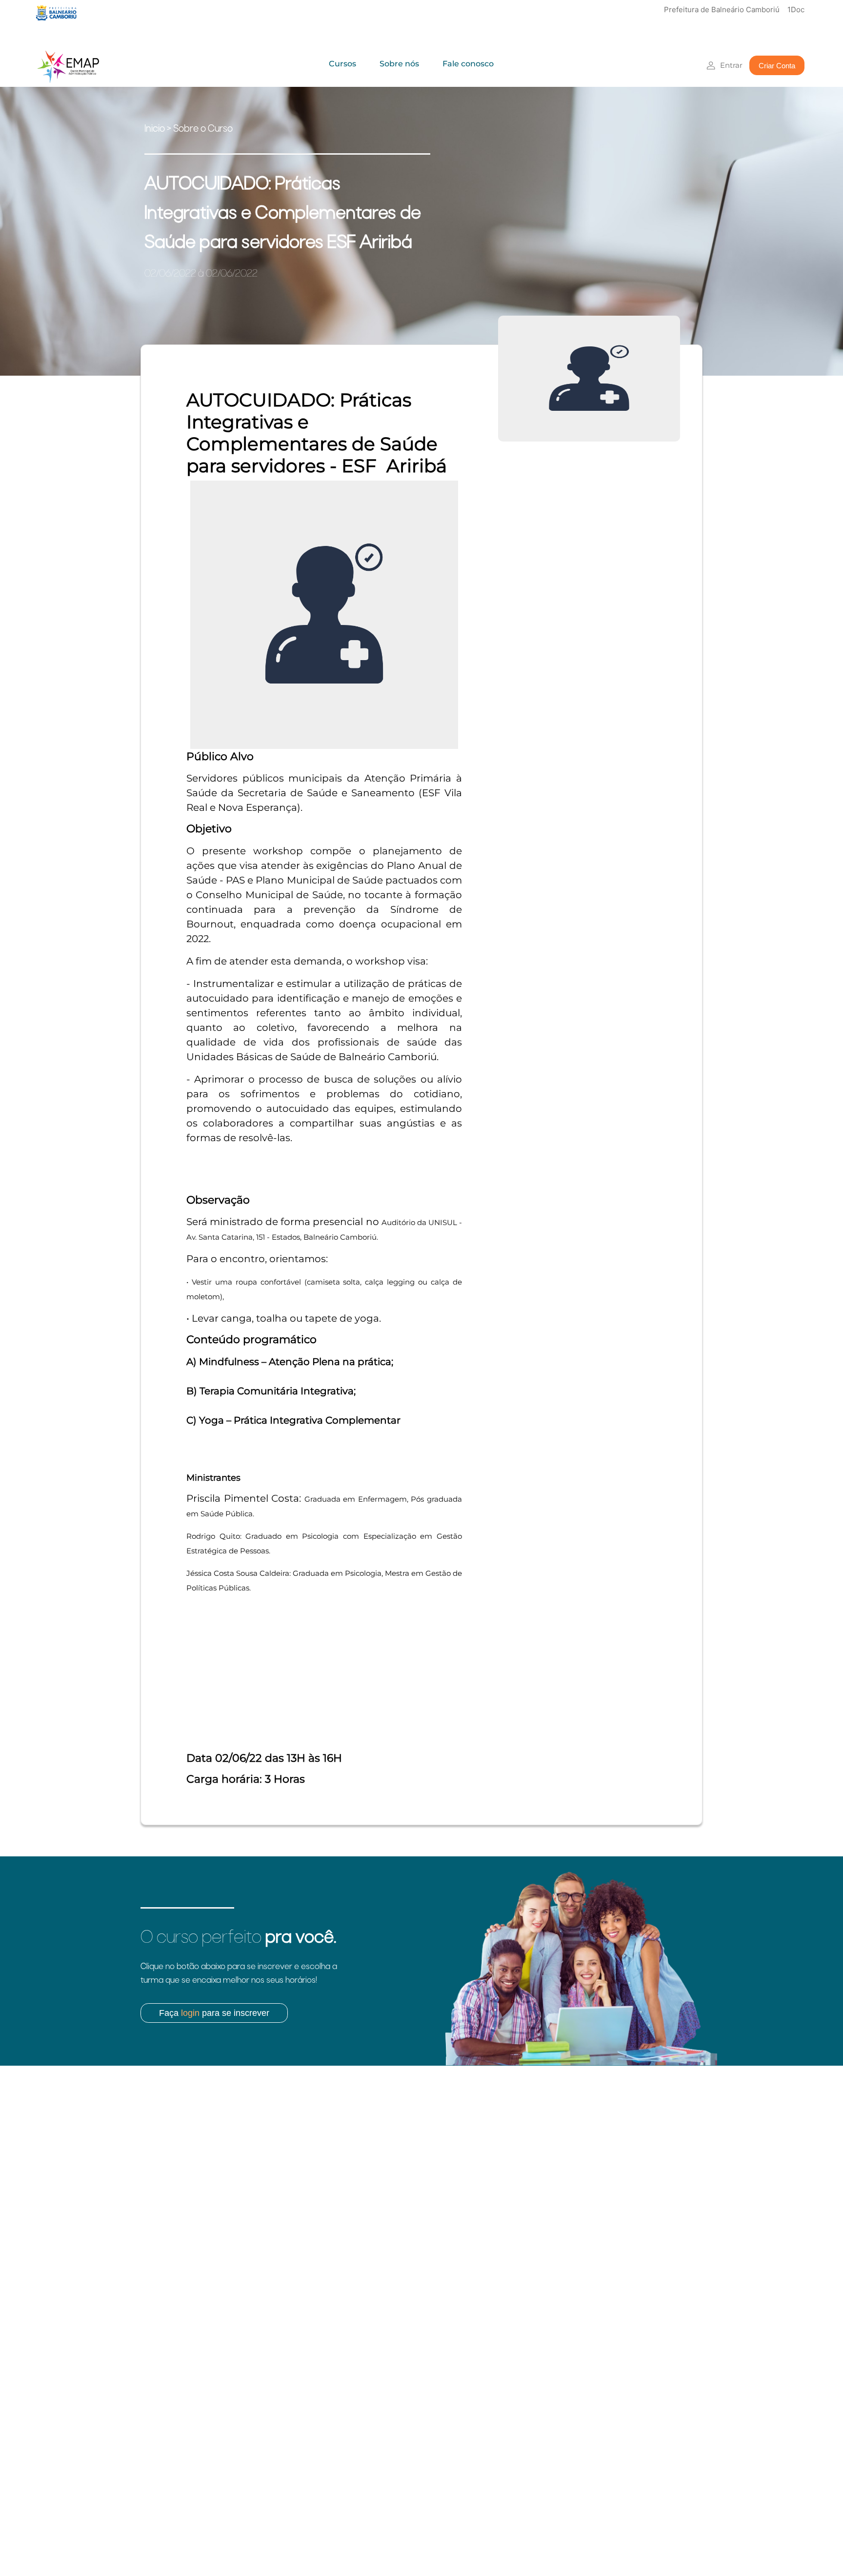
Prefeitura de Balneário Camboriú (722, 10)
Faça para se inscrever (214, 2013)
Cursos (342, 64)
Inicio (155, 129)
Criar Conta (777, 66)
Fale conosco (468, 64)
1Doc (796, 10)
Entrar (731, 65)
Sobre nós (399, 64)
